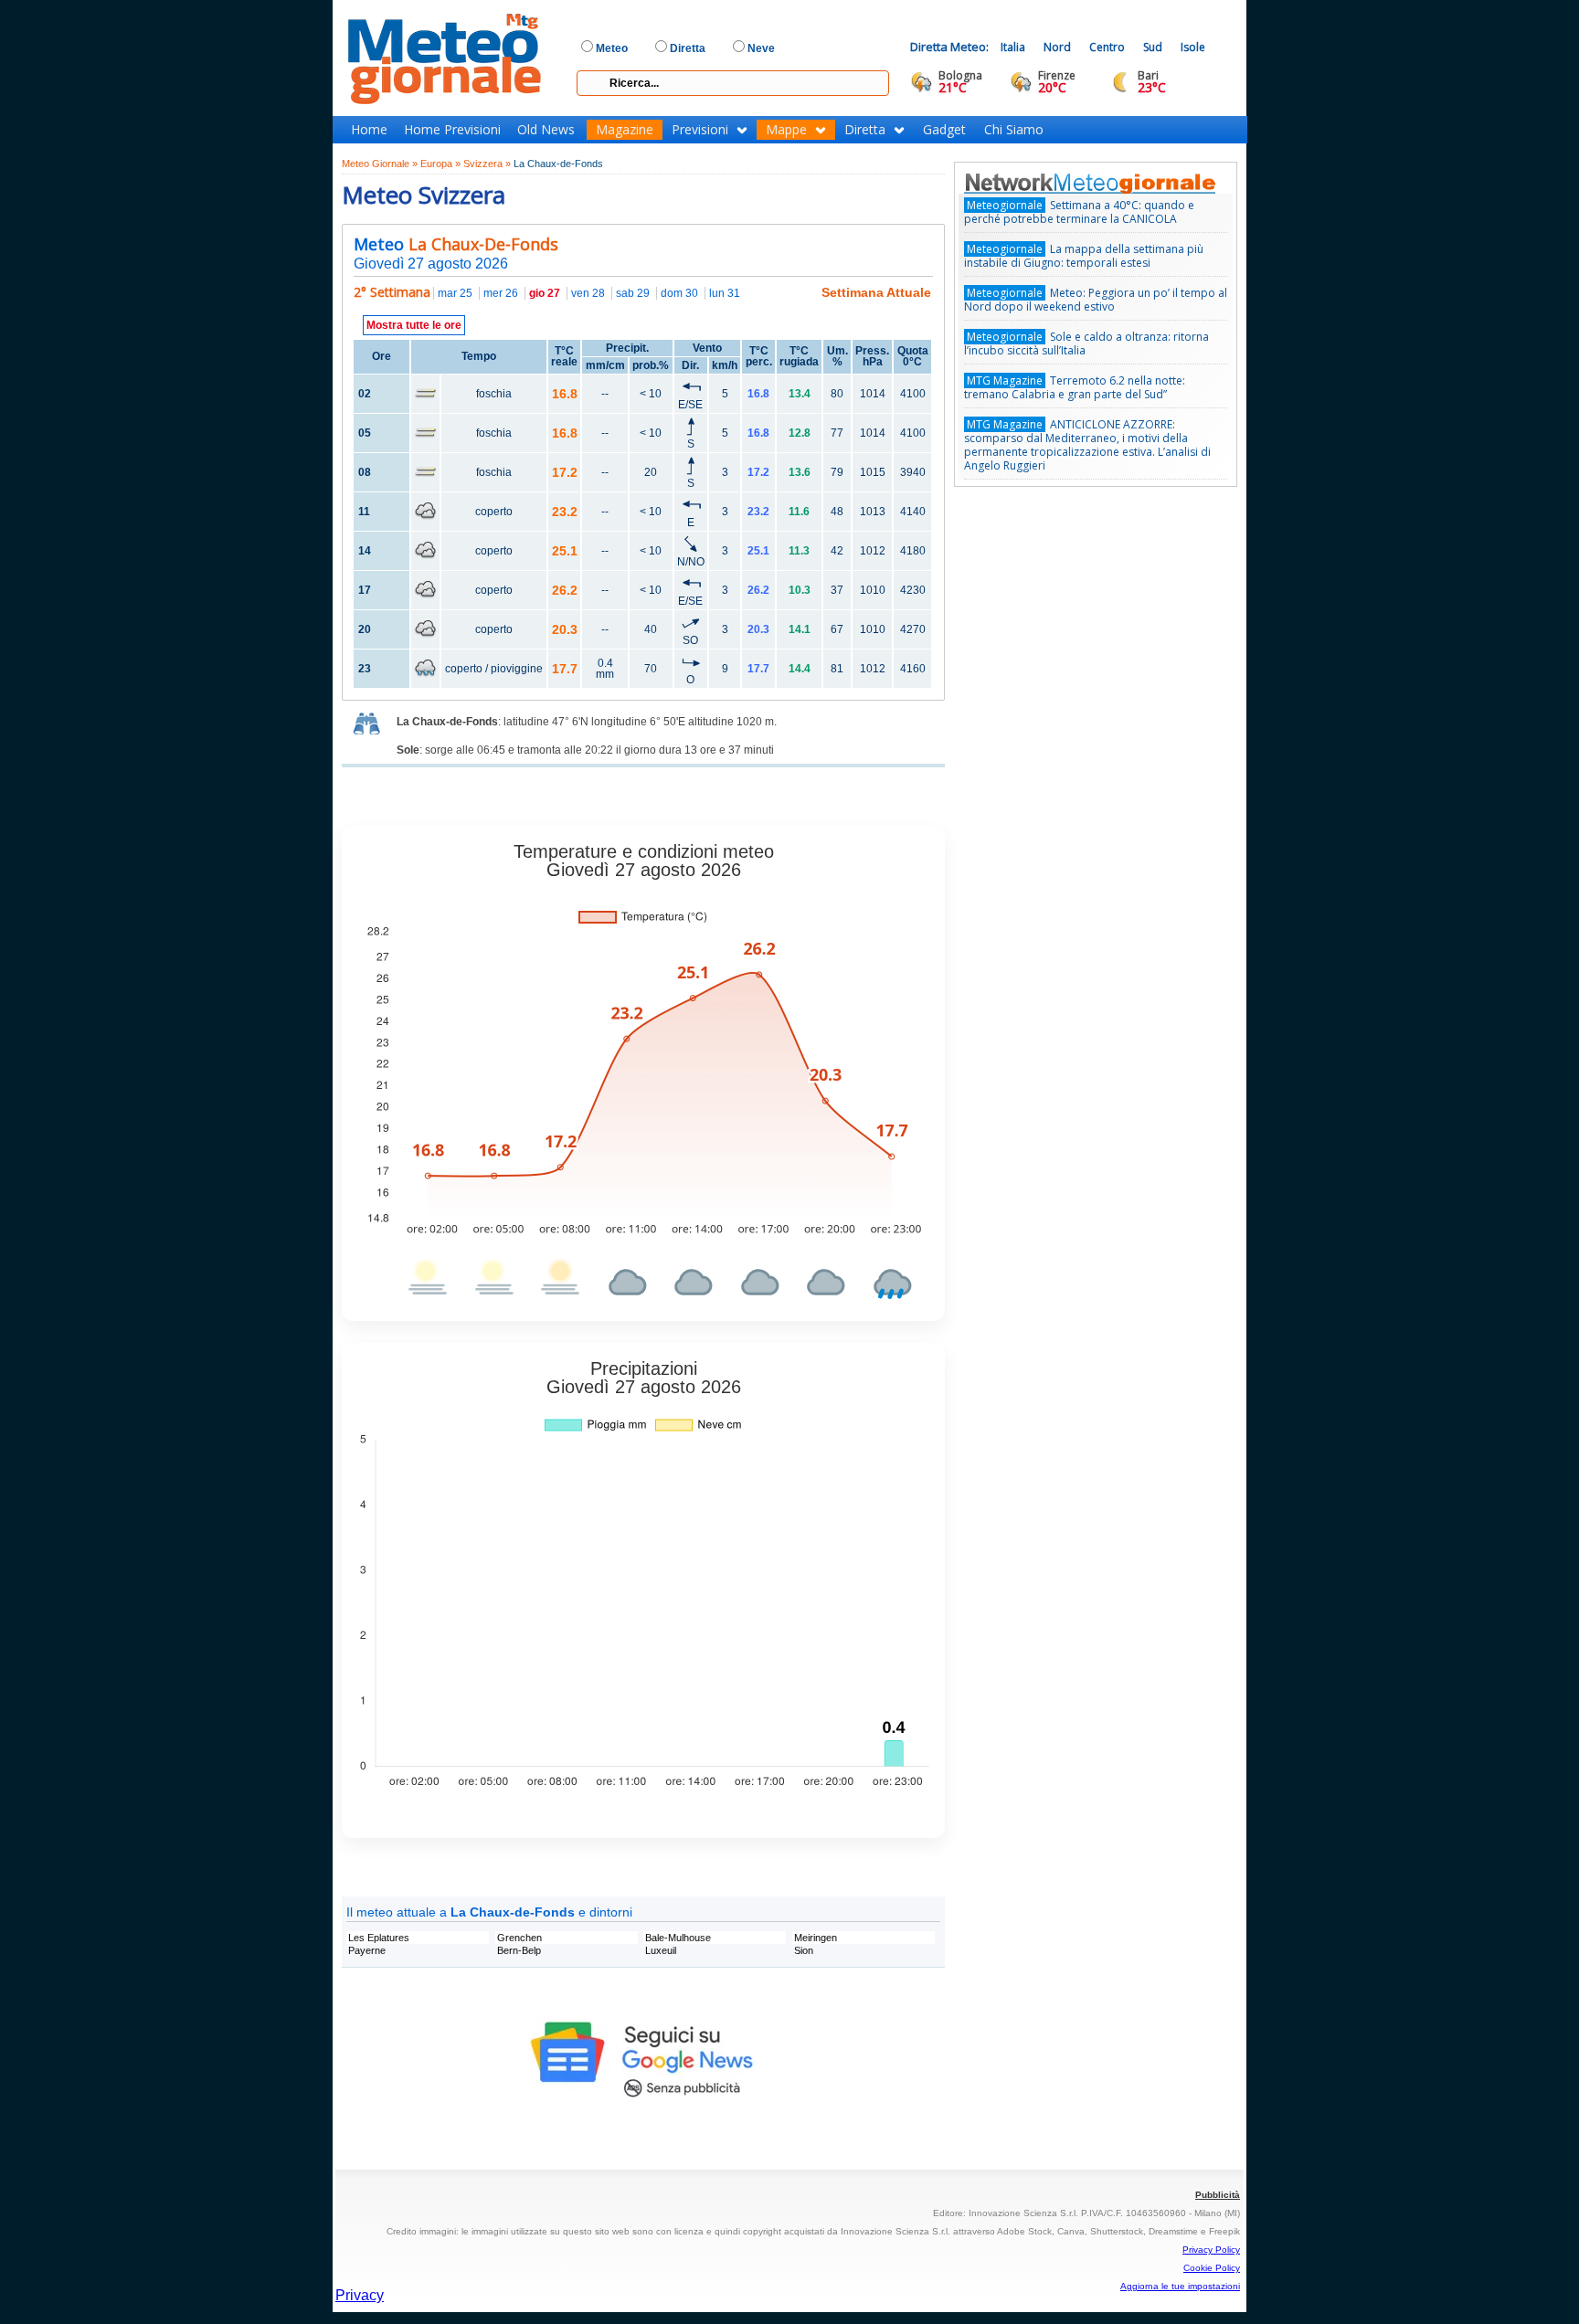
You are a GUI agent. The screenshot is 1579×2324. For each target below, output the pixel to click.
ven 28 (588, 293)
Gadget (944, 130)
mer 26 (501, 293)
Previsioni (700, 130)
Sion (804, 1950)
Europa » (440, 164)
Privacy (360, 2295)
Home (369, 130)
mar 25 (455, 293)
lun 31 (725, 293)
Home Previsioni (452, 130)
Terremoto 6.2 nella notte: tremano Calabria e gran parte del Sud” (1075, 387)
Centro (1107, 47)
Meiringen (816, 1938)
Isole (1193, 47)
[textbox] (733, 83)
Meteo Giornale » (380, 164)
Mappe (786, 130)
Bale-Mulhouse (678, 1938)
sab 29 (633, 293)
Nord (1057, 47)
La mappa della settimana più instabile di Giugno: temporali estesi (1084, 256)
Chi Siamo (1014, 130)
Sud (1153, 47)
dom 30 (679, 293)
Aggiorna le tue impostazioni (1180, 2286)
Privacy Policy (1211, 2250)
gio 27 (545, 293)
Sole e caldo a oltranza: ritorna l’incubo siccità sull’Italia (1086, 343)
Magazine (625, 130)
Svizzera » (487, 164)
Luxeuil (661, 1950)
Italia (1013, 47)
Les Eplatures (379, 1938)
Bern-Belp (519, 1950)
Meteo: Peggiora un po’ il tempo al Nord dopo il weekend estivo (1096, 300)
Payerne (367, 1950)
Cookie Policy (1212, 2268)
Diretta (865, 130)
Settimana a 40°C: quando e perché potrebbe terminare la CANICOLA (1079, 212)
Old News (546, 130)
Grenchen (519, 1938)
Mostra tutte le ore (414, 325)
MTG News (1116, 183)
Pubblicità (1218, 2195)
